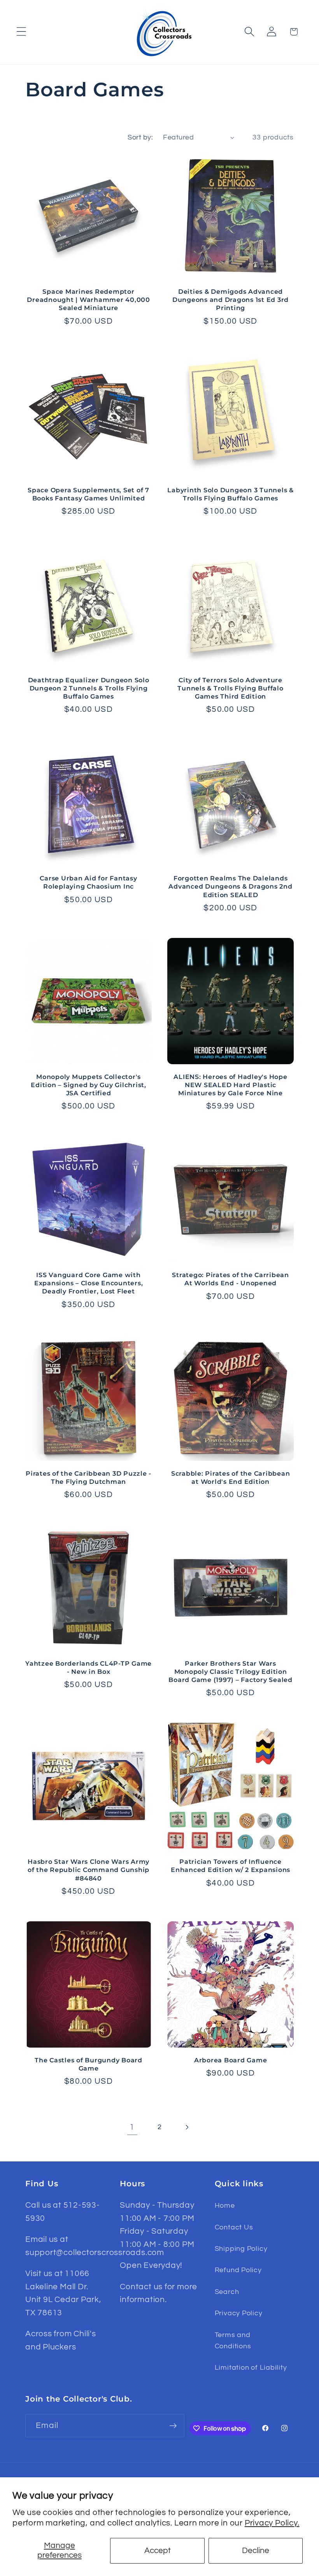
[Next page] (187, 2127)
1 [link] (132, 2127)
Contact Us (234, 2227)
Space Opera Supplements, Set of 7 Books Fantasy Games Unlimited (89, 494)
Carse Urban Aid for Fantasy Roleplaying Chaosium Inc (88, 882)
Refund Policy (238, 2270)
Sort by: (140, 137)
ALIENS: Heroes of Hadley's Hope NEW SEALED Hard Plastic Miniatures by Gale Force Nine (230, 1085)
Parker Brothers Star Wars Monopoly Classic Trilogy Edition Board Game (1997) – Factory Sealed (230, 1671)
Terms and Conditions (233, 2341)
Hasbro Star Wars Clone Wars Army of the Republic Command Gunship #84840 (89, 1870)
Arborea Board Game (231, 2060)
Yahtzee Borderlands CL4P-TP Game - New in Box (89, 1667)
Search (227, 2292)
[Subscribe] (173, 2426)
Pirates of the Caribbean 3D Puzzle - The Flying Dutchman (89, 1477)
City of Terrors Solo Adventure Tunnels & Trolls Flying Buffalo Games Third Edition (230, 688)
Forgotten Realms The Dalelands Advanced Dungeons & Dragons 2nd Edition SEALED (230, 886)
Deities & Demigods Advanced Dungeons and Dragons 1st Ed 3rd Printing (230, 300)
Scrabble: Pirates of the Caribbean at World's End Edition (231, 1477)
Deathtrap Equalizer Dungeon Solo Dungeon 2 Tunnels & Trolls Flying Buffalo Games (89, 688)
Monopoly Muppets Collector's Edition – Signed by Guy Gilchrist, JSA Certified (89, 1085)
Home (225, 2206)
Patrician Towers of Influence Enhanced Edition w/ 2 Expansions (230, 1866)
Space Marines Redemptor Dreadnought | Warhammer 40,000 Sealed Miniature (89, 300)
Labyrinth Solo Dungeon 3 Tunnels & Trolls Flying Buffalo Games (230, 494)
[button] (21, 32)
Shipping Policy (241, 2249)
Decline (256, 2551)
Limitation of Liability (251, 2368)
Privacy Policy (239, 2313)
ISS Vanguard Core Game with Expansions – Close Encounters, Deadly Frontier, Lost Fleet (89, 1283)
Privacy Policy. (272, 2523)
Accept (158, 2551)
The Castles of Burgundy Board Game (89, 2064)
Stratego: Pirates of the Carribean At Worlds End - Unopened (230, 1279)
